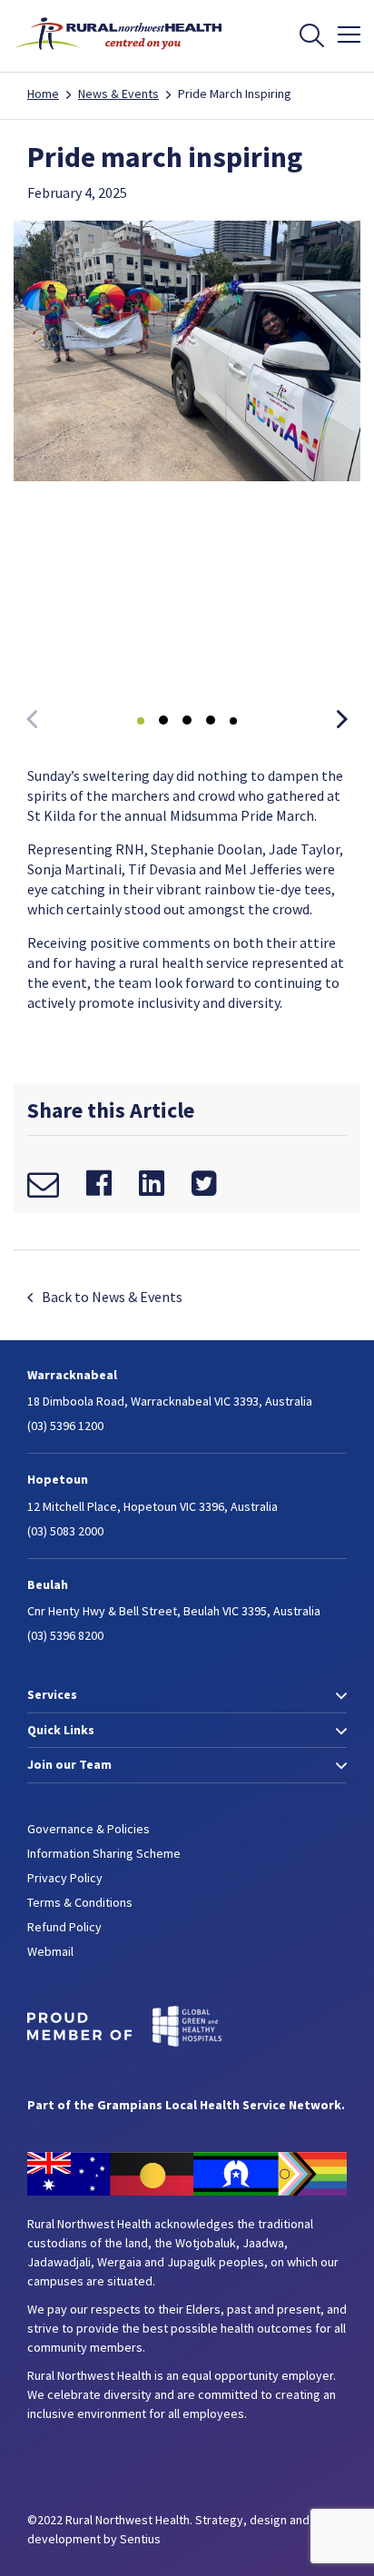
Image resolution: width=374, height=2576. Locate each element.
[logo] (118, 55)
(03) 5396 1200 (65, 1426)
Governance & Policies (89, 1829)
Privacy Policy (65, 1878)
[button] (342, 721)
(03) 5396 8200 (65, 1635)
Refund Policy (64, 1927)
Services (52, 1694)
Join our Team (69, 1764)
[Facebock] (99, 1183)
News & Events (118, 94)
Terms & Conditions (80, 1902)
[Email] (43, 1184)
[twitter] (204, 1183)
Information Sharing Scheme (104, 1853)
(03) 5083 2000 (65, 1531)
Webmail (50, 1951)
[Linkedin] (152, 1183)
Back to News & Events (112, 1297)
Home (43, 94)
